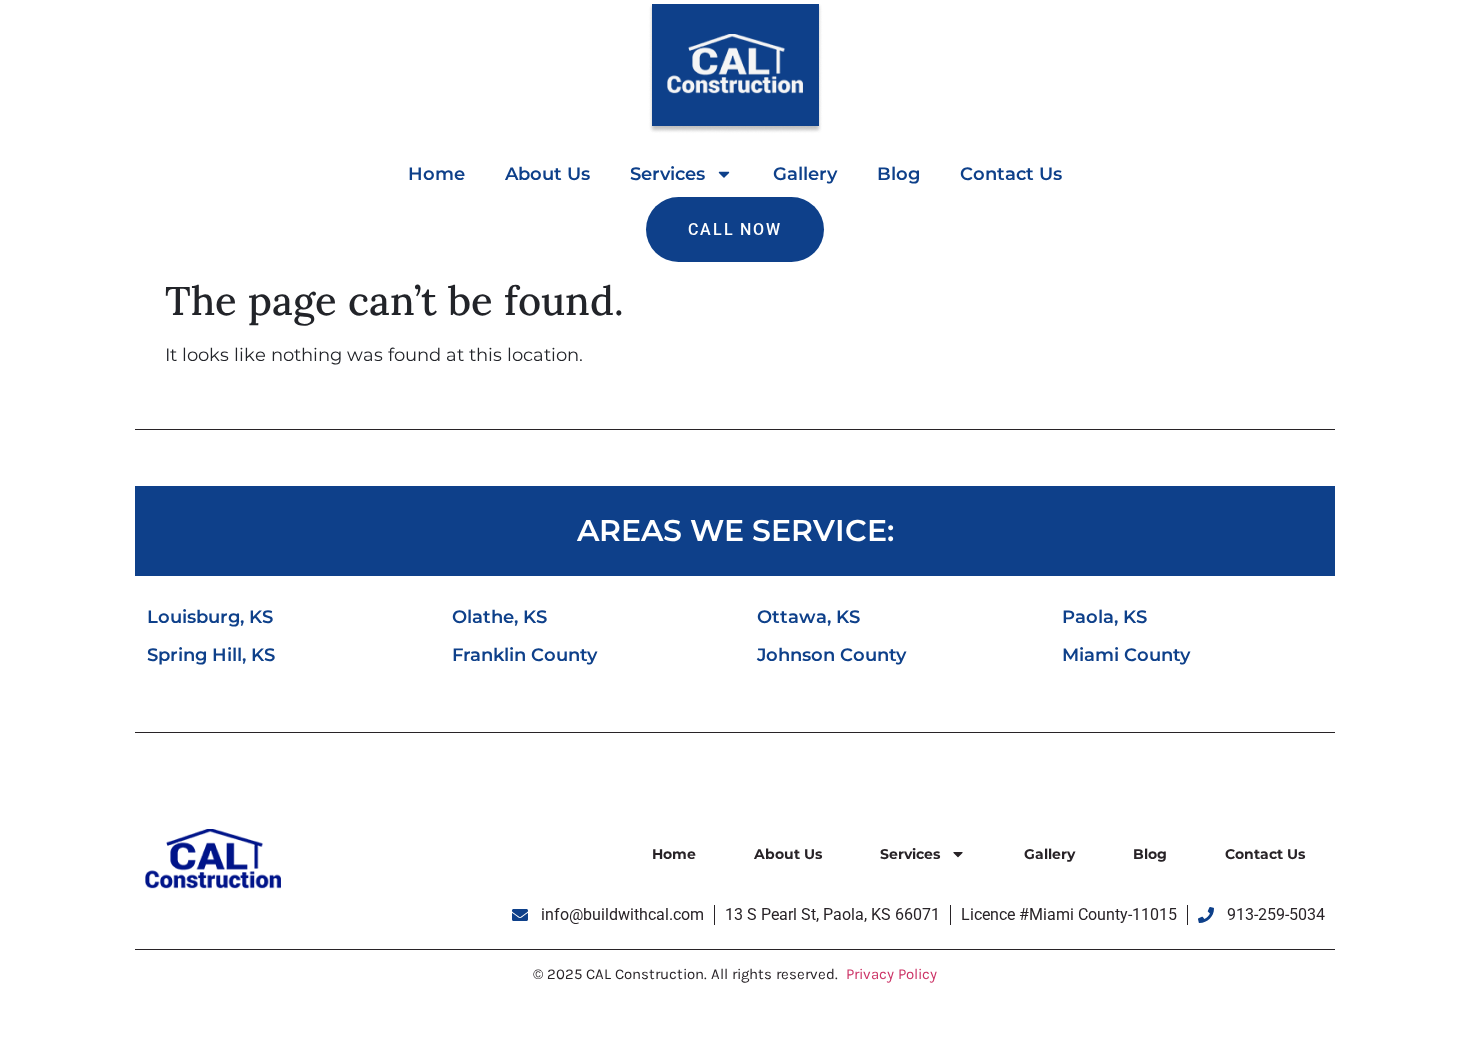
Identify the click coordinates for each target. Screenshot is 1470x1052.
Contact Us (1011, 174)
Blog (898, 174)
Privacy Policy (891, 974)
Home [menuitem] (674, 854)
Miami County (1126, 655)
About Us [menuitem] (788, 854)
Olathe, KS (499, 617)
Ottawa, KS (808, 617)
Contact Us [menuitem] (1265, 854)
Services (667, 174)
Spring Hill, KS (211, 655)
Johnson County (831, 655)
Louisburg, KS (210, 617)
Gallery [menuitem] (1049, 854)
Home (436, 174)
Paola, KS (1104, 617)
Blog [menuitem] (1150, 854)
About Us (547, 174)
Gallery (805, 174)
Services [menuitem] (910, 854)
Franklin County (524, 655)
